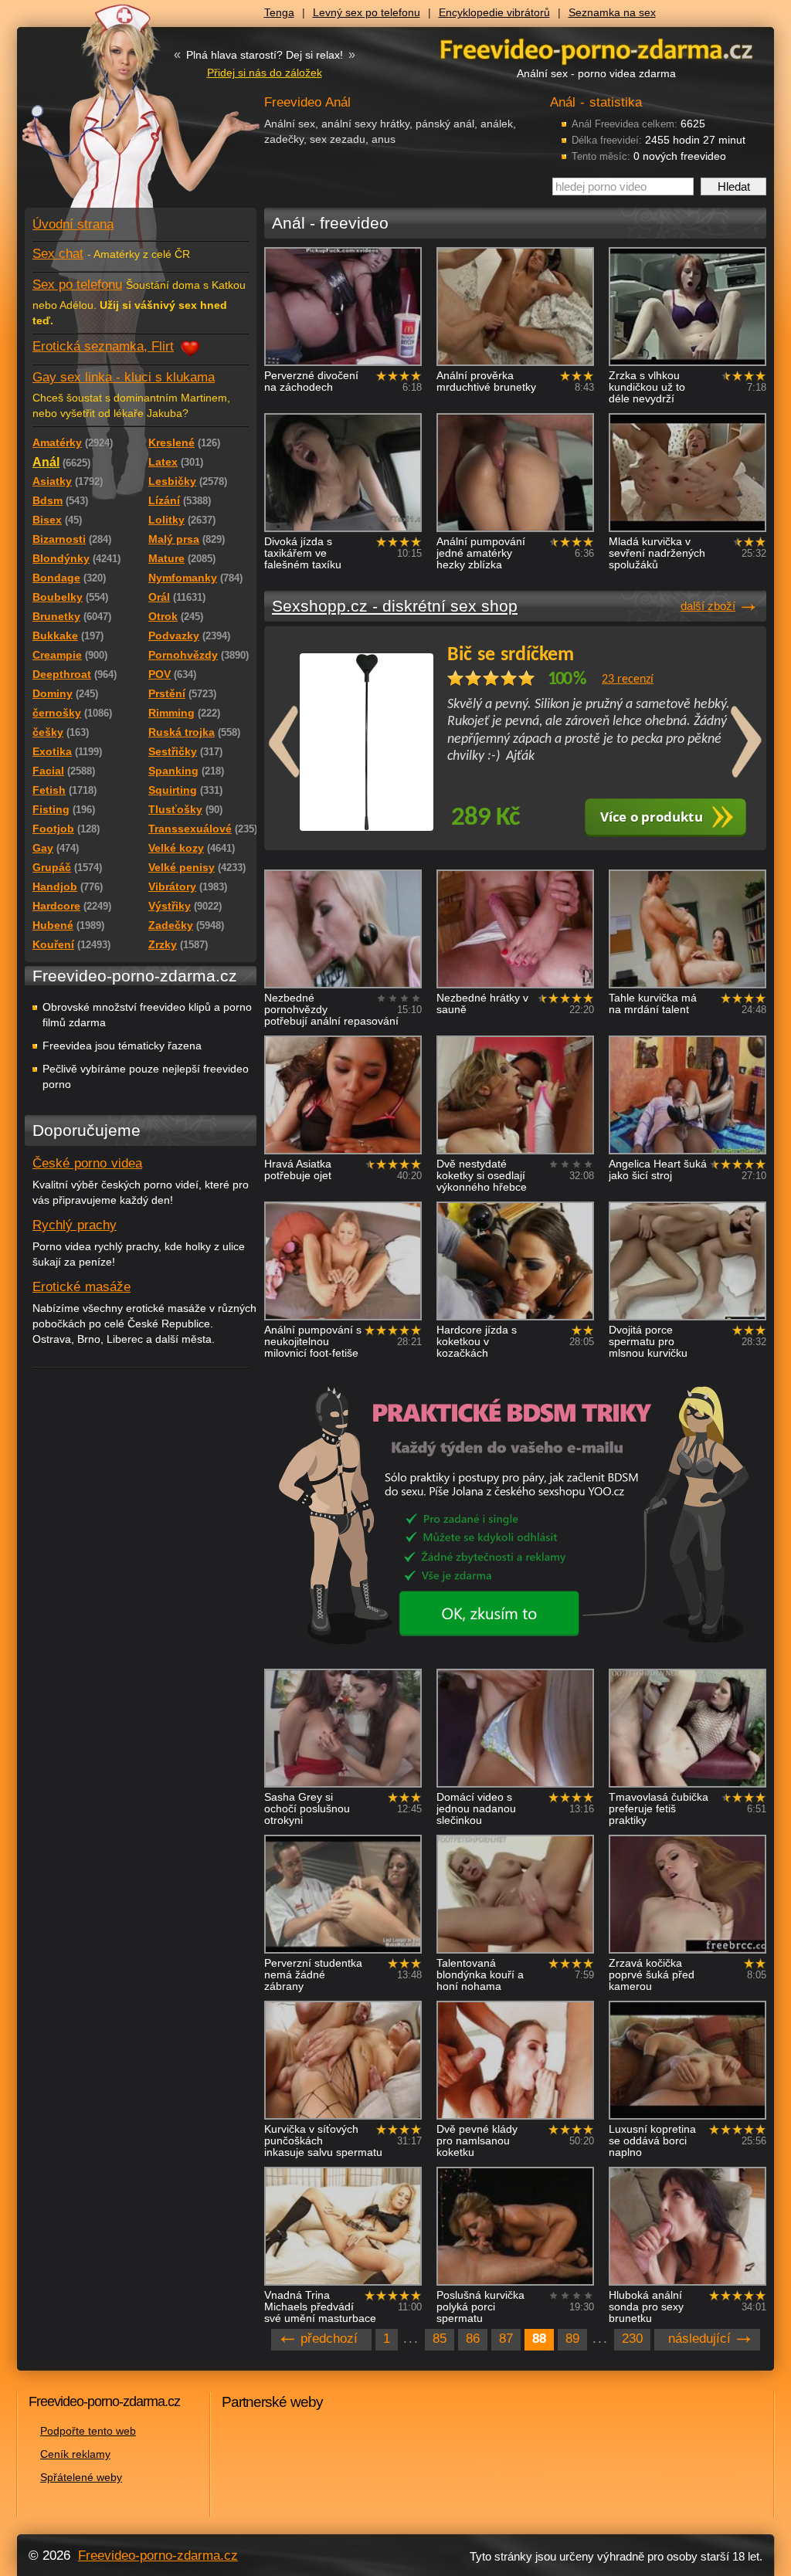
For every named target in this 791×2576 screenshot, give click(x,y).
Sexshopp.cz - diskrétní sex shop (395, 606)
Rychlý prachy (75, 1225)
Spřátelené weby (81, 2477)
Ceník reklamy (75, 2454)
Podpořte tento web (88, 2431)
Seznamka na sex (612, 12)
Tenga (279, 12)
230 (632, 2339)
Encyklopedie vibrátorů (494, 12)
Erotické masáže (81, 1287)
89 (572, 2339)
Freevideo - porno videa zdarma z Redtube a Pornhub (110, 116)
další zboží (708, 606)
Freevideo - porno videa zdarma (596, 49)
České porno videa (87, 1163)
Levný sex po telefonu (367, 12)
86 (473, 2339)
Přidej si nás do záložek (265, 73)
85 (440, 2339)
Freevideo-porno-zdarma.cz (158, 2556)
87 (506, 2339)
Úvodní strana (73, 224)
